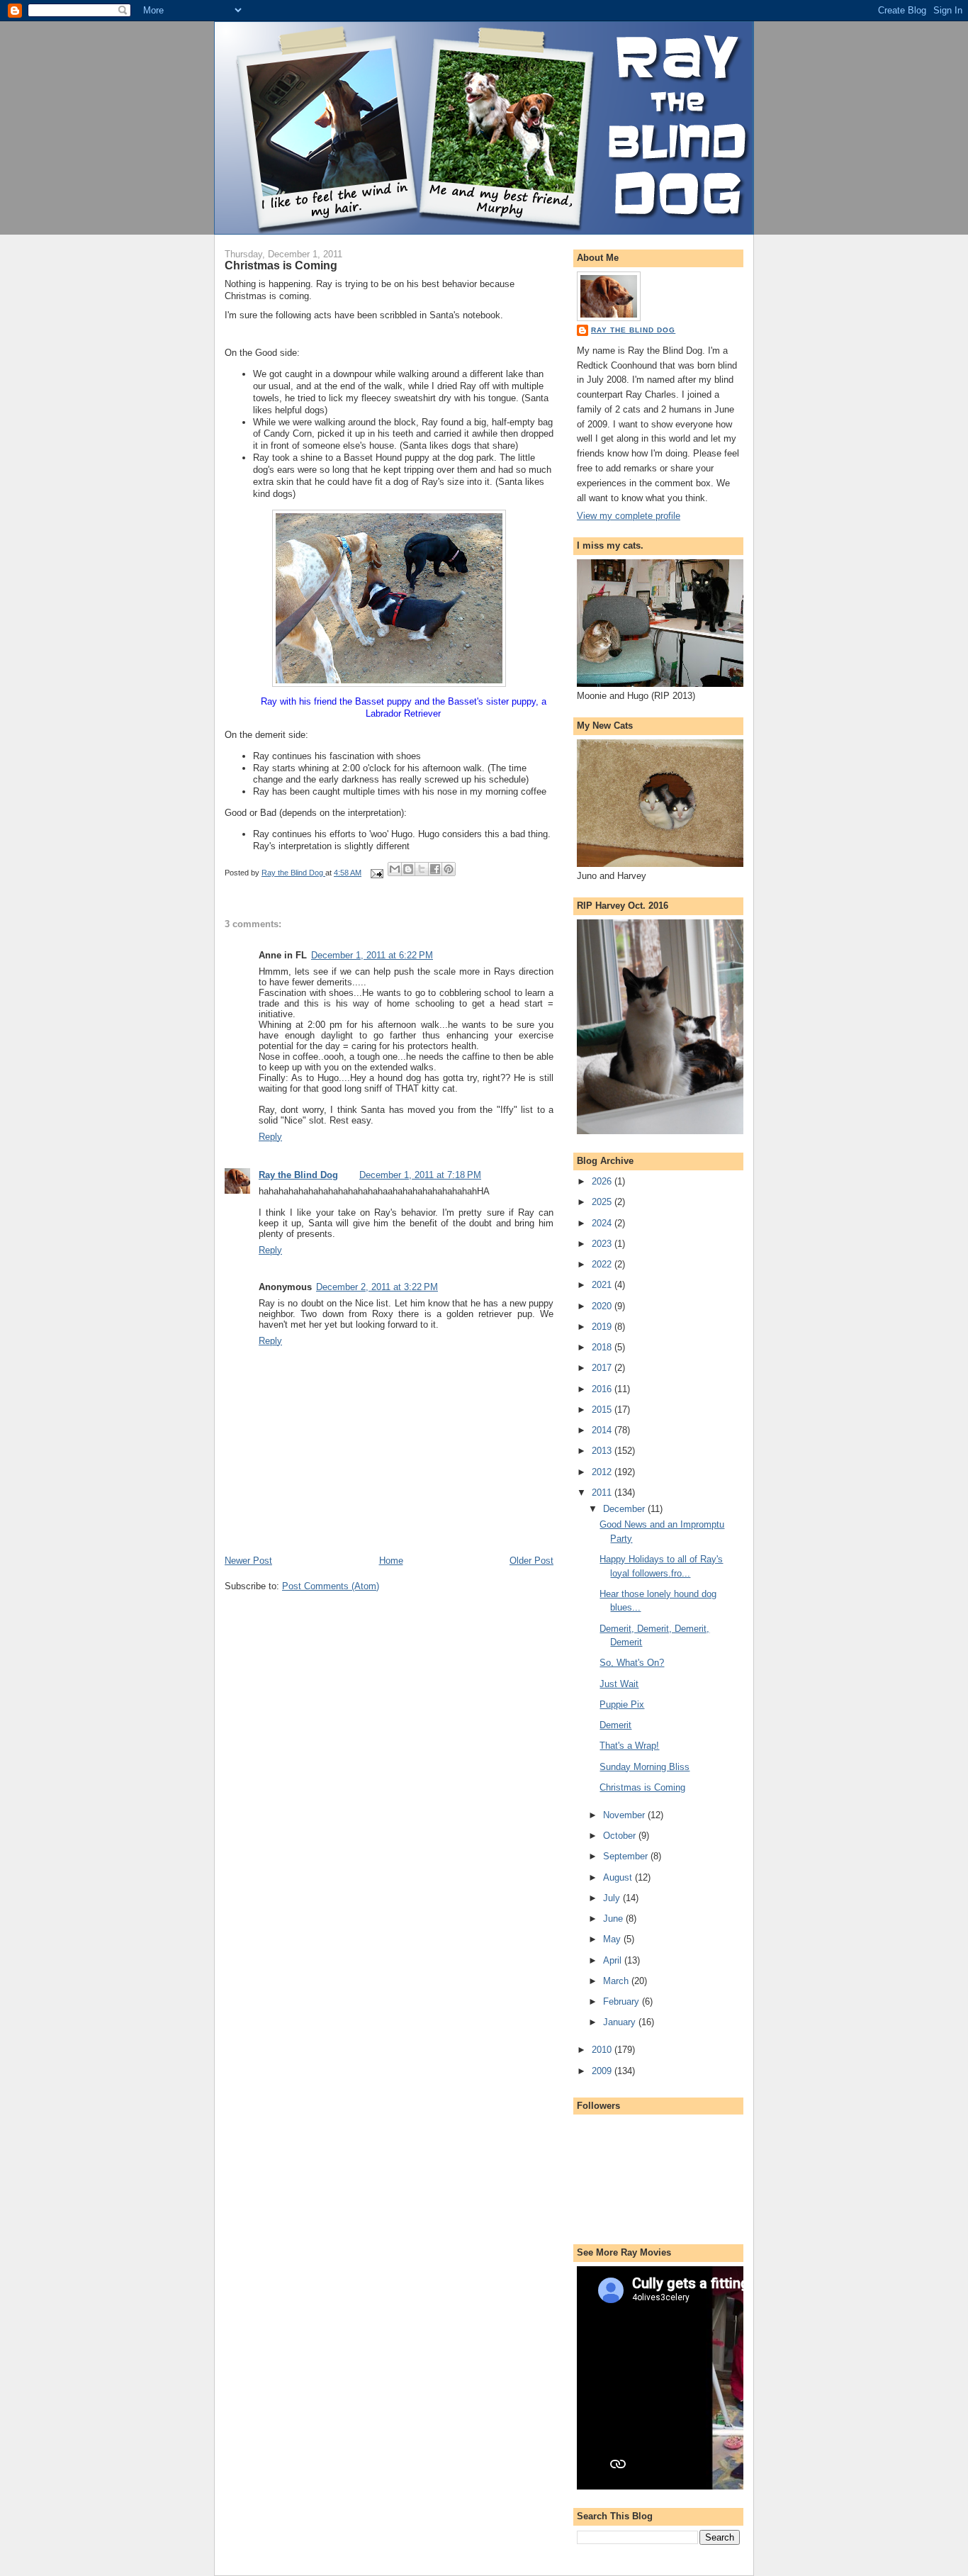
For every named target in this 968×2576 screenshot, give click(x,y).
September (627, 1856)
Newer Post (248, 1561)
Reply (270, 1137)
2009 (603, 2071)
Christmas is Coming (642, 1787)
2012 (603, 1472)
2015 (603, 1410)
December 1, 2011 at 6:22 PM (372, 955)
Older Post (531, 1561)
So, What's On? (632, 1663)
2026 (603, 1181)
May (613, 1939)
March (617, 1981)
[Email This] (395, 869)
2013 (603, 1451)
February (623, 2001)
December (625, 1509)
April (614, 1960)
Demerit (615, 1725)
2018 (603, 1347)
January (621, 2022)
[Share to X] (422, 869)
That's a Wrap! (629, 1746)
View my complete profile (629, 516)
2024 (603, 1223)
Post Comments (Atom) (331, 1586)
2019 (603, 1327)
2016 (603, 1389)
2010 (603, 2050)
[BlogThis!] (408, 869)
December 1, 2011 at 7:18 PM (420, 1175)
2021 (603, 1285)
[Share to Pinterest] (449, 869)
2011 (603, 1493)
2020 (603, 1306)
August (619, 1877)
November (625, 1815)
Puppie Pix (622, 1704)
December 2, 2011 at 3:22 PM (377, 1287)
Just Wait (619, 1684)
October (621, 1836)
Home (391, 1561)
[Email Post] (376, 873)
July (613, 1898)
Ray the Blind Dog (298, 1175)
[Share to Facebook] (435, 869)
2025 (603, 1202)
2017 (603, 1368)
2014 (603, 1430)
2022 (603, 1264)
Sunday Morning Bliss (645, 1767)
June (614, 1919)
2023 (603, 1244)
